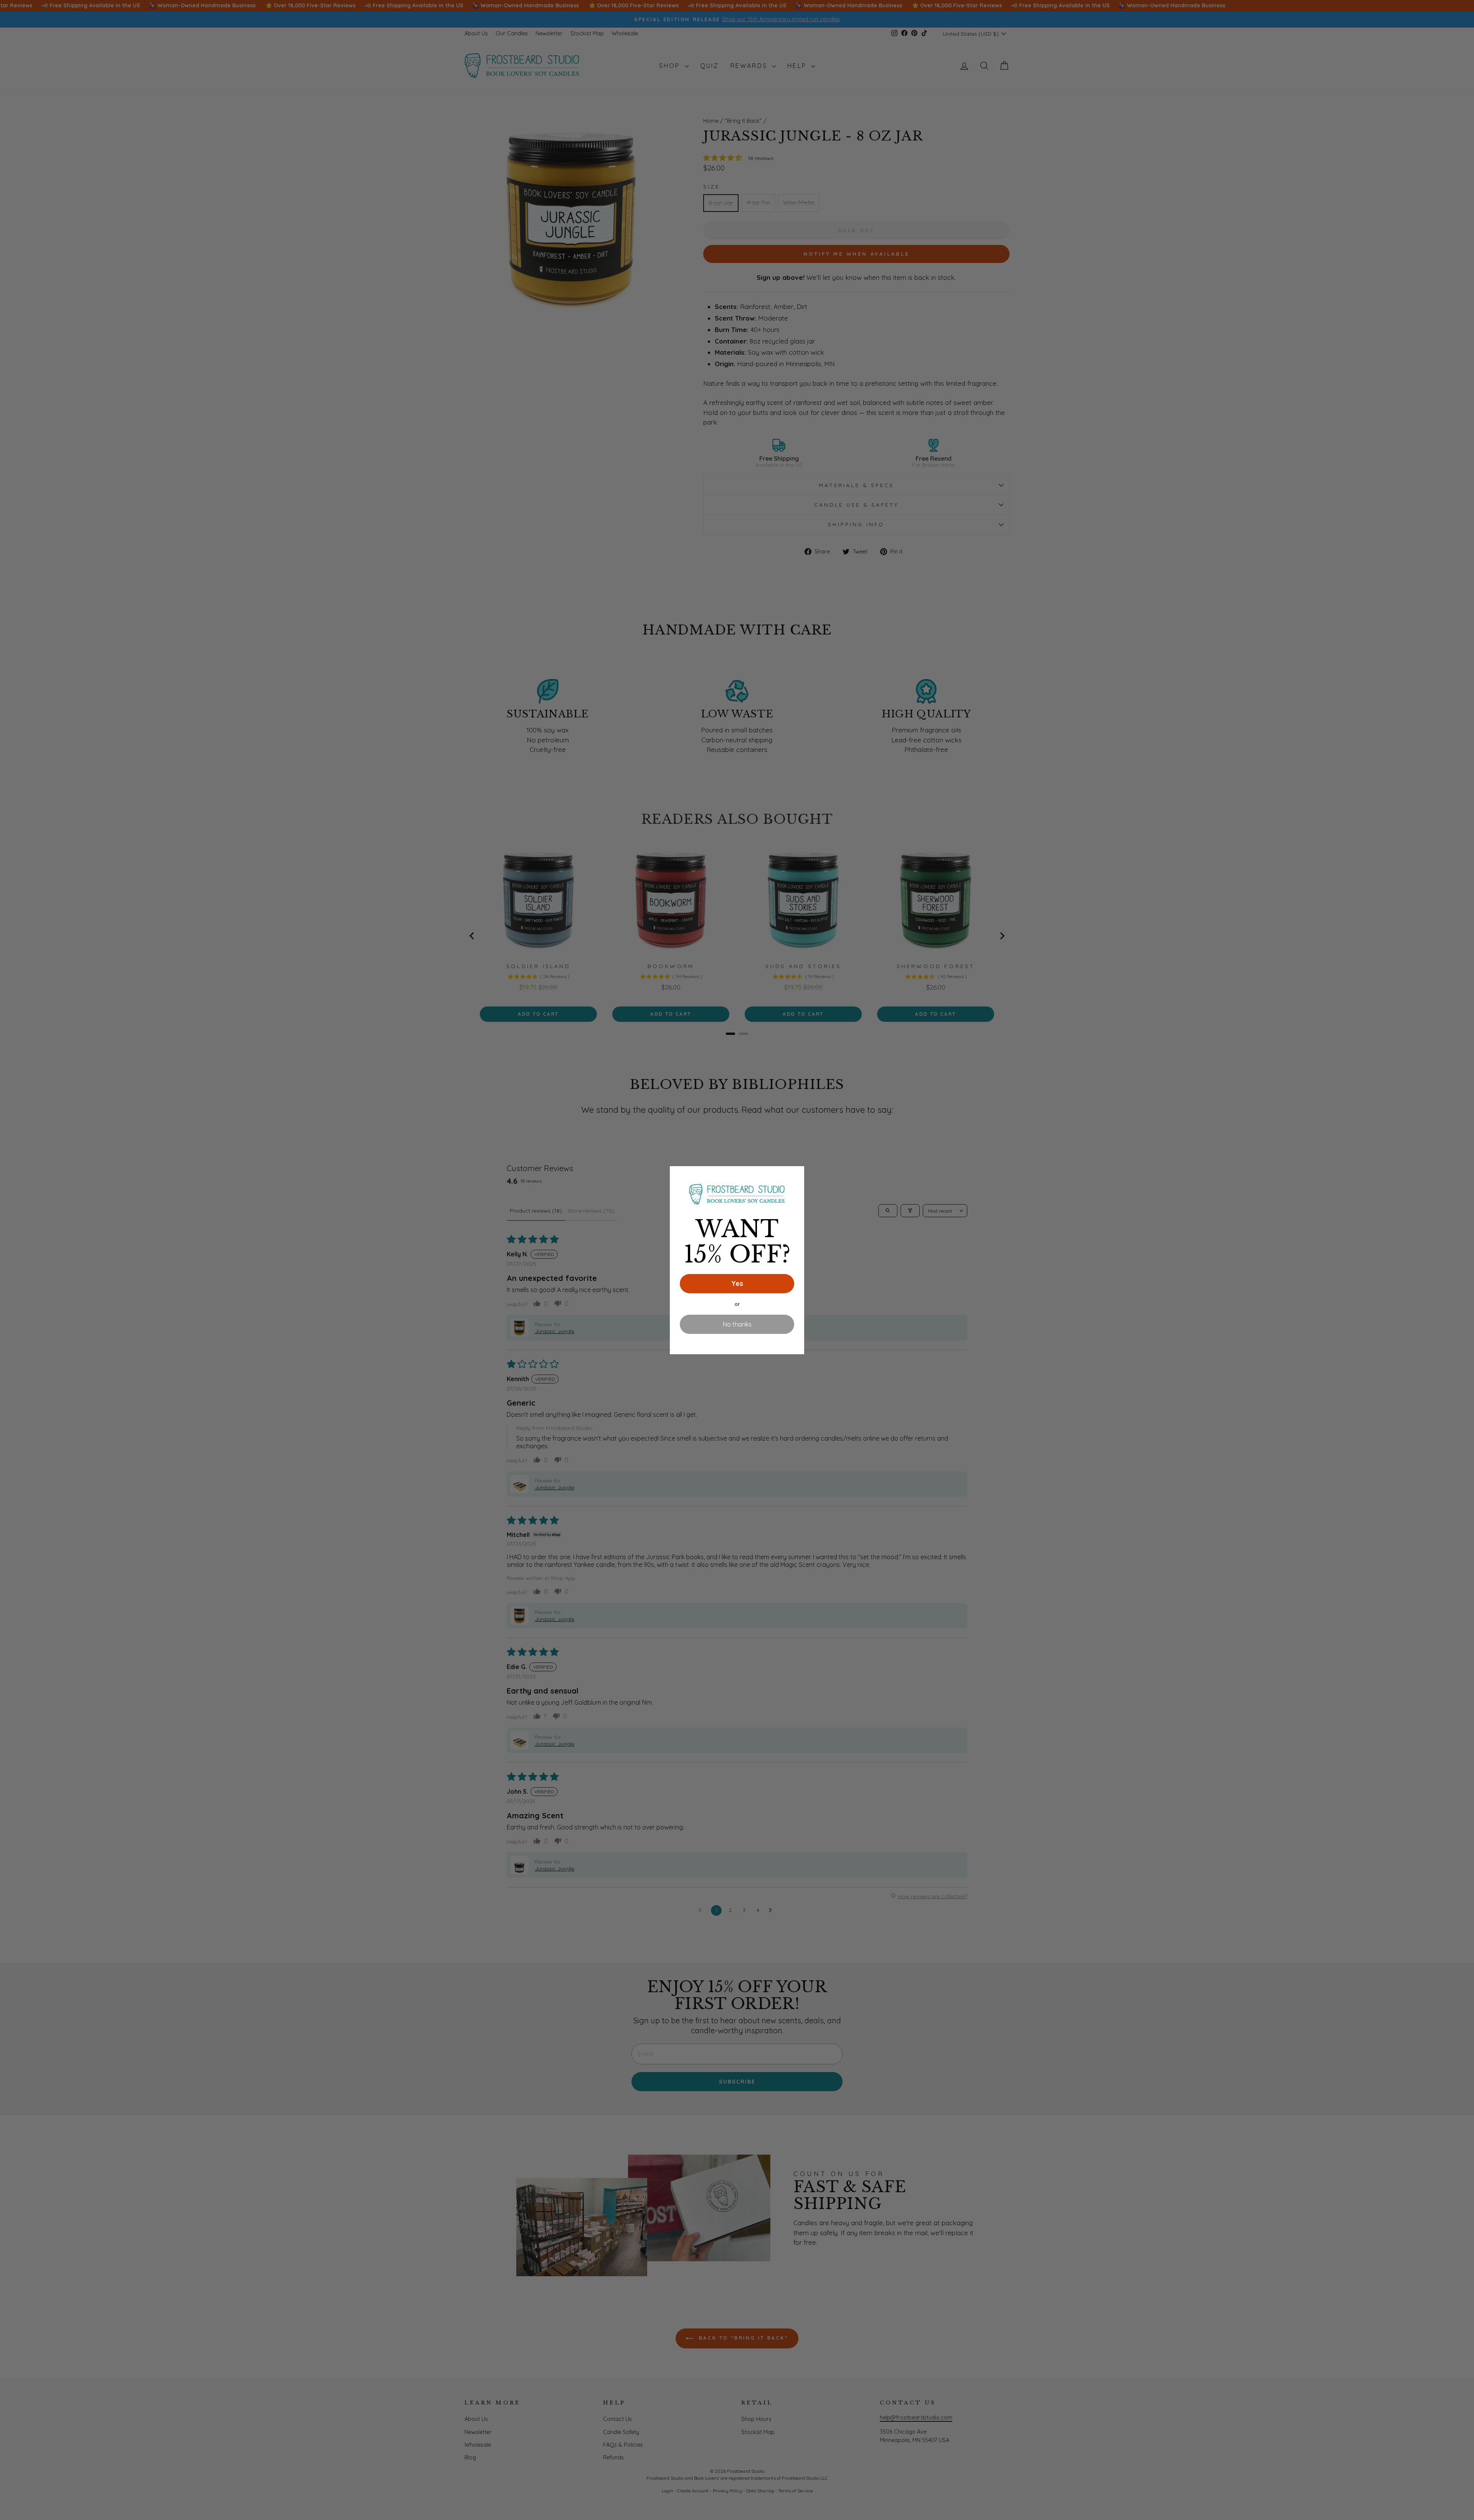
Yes (737, 1283)
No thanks (737, 1324)
